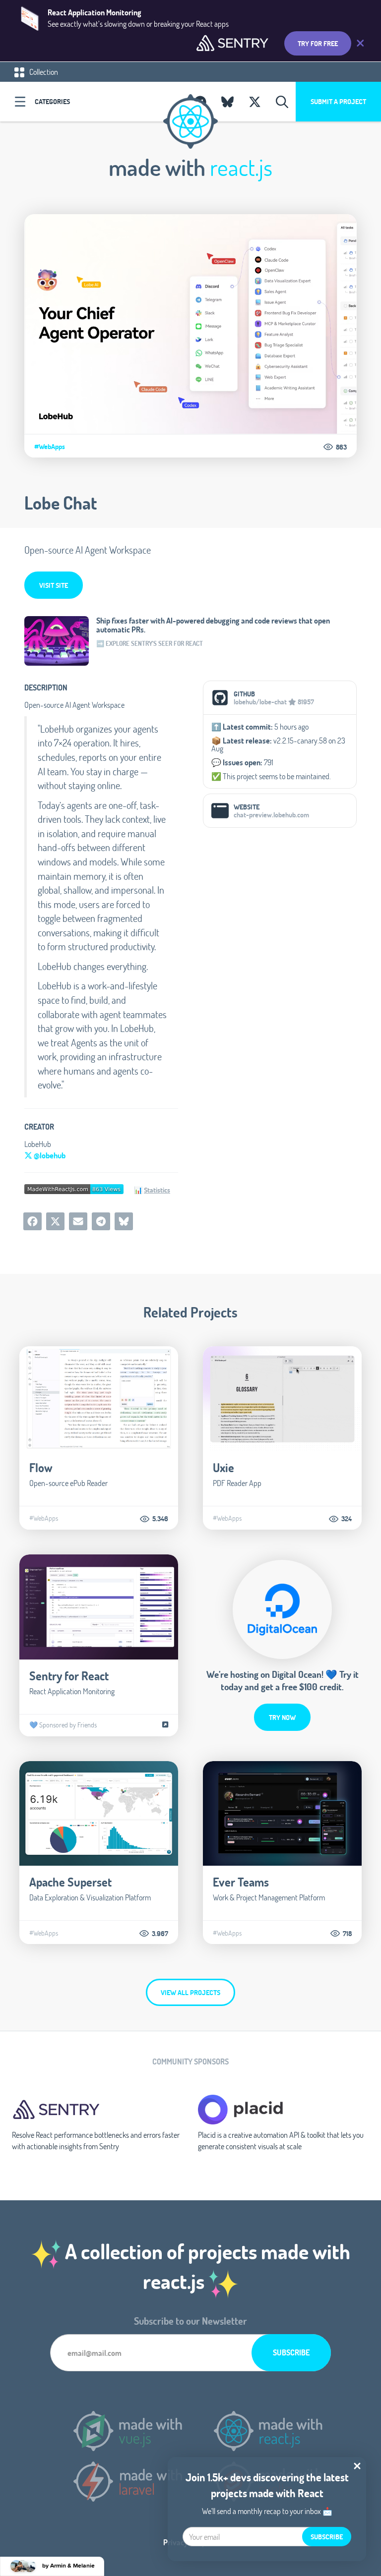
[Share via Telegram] (101, 1221)
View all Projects (190, 1992)
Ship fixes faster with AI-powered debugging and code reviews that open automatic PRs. (213, 625)
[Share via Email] (78, 1221)
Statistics (157, 1190)
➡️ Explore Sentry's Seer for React (150, 643)
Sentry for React (69, 1676)
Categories (52, 101)
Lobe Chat (61, 503)
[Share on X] (55, 1221)
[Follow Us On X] (255, 102)
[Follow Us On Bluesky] (227, 102)
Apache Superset (70, 1882)
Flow (41, 1467)
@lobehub (49, 1155)
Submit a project (338, 101)
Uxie (223, 1467)
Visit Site (54, 585)
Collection (43, 72)
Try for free (318, 43)
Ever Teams (241, 1882)
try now (282, 1717)
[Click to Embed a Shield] (74, 1188)
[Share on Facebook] (32, 1221)
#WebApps (50, 447)
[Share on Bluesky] (124, 1221)
